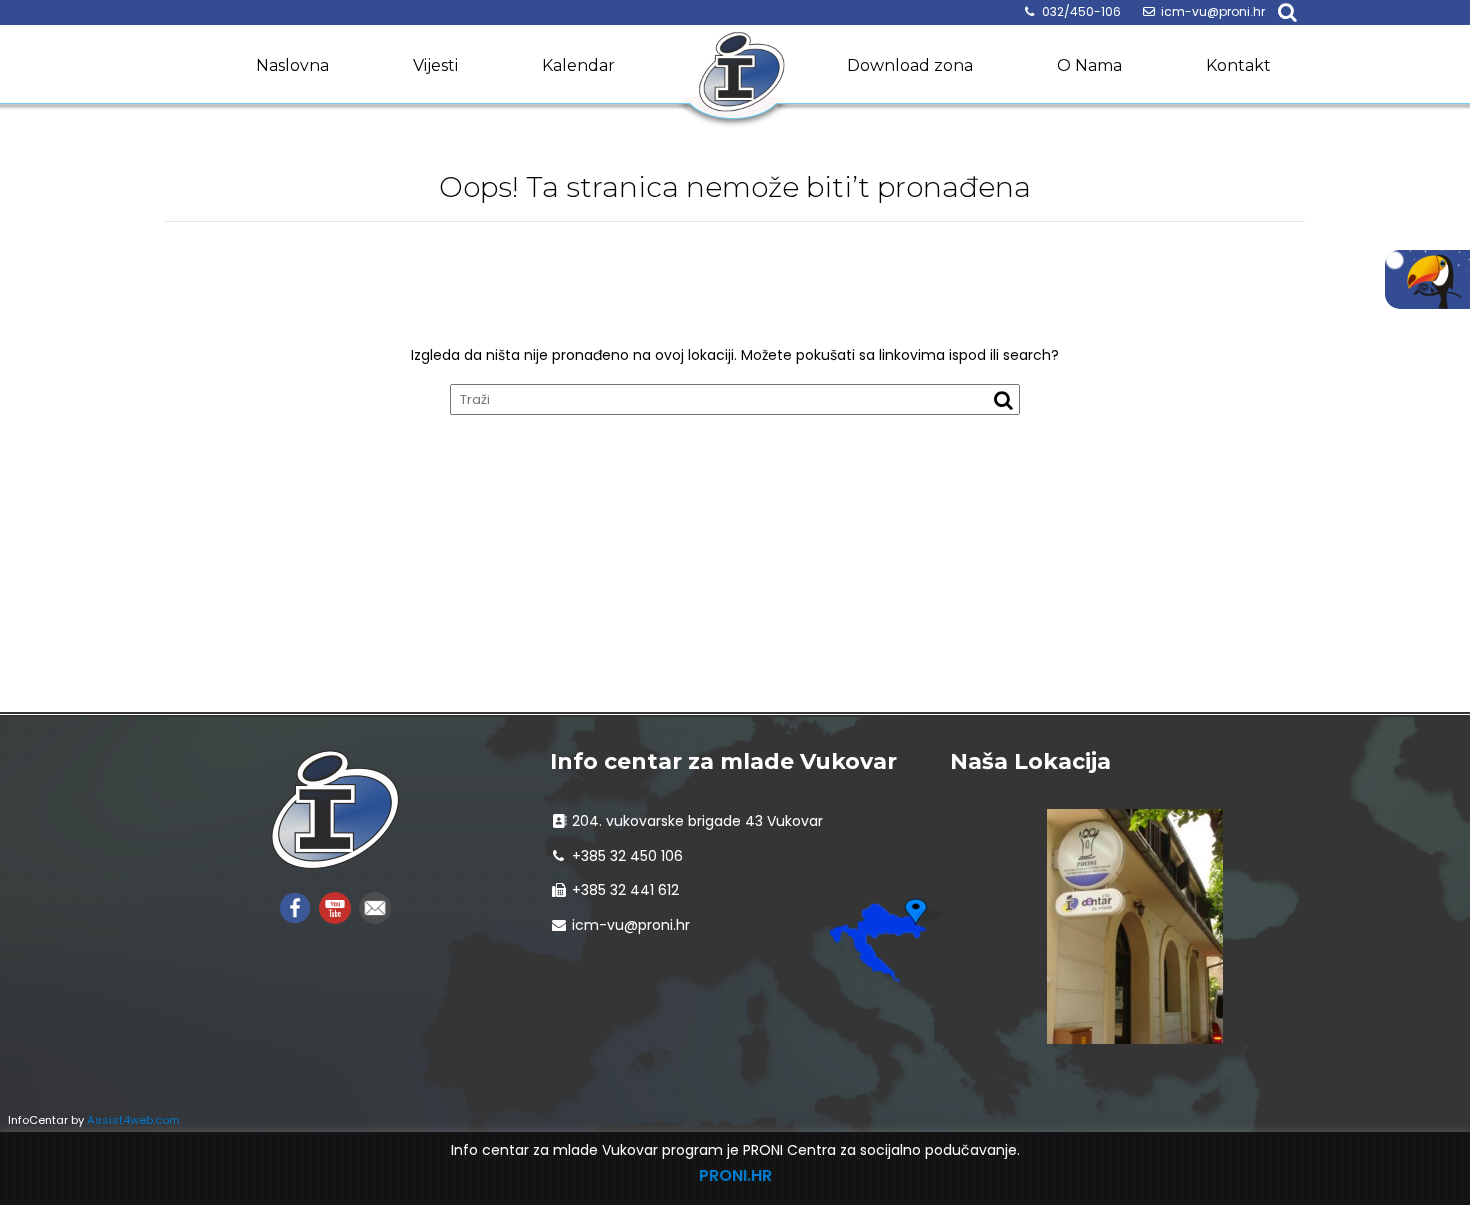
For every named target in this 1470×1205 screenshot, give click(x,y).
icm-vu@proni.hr (1213, 11)
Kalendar (578, 65)
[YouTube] (335, 906)
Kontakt (1238, 65)
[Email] (375, 906)
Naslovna (292, 65)
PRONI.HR (735, 1175)
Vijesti (435, 65)
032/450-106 (1081, 11)
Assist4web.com (133, 1120)
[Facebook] (295, 906)
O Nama (1089, 65)
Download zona (910, 65)
